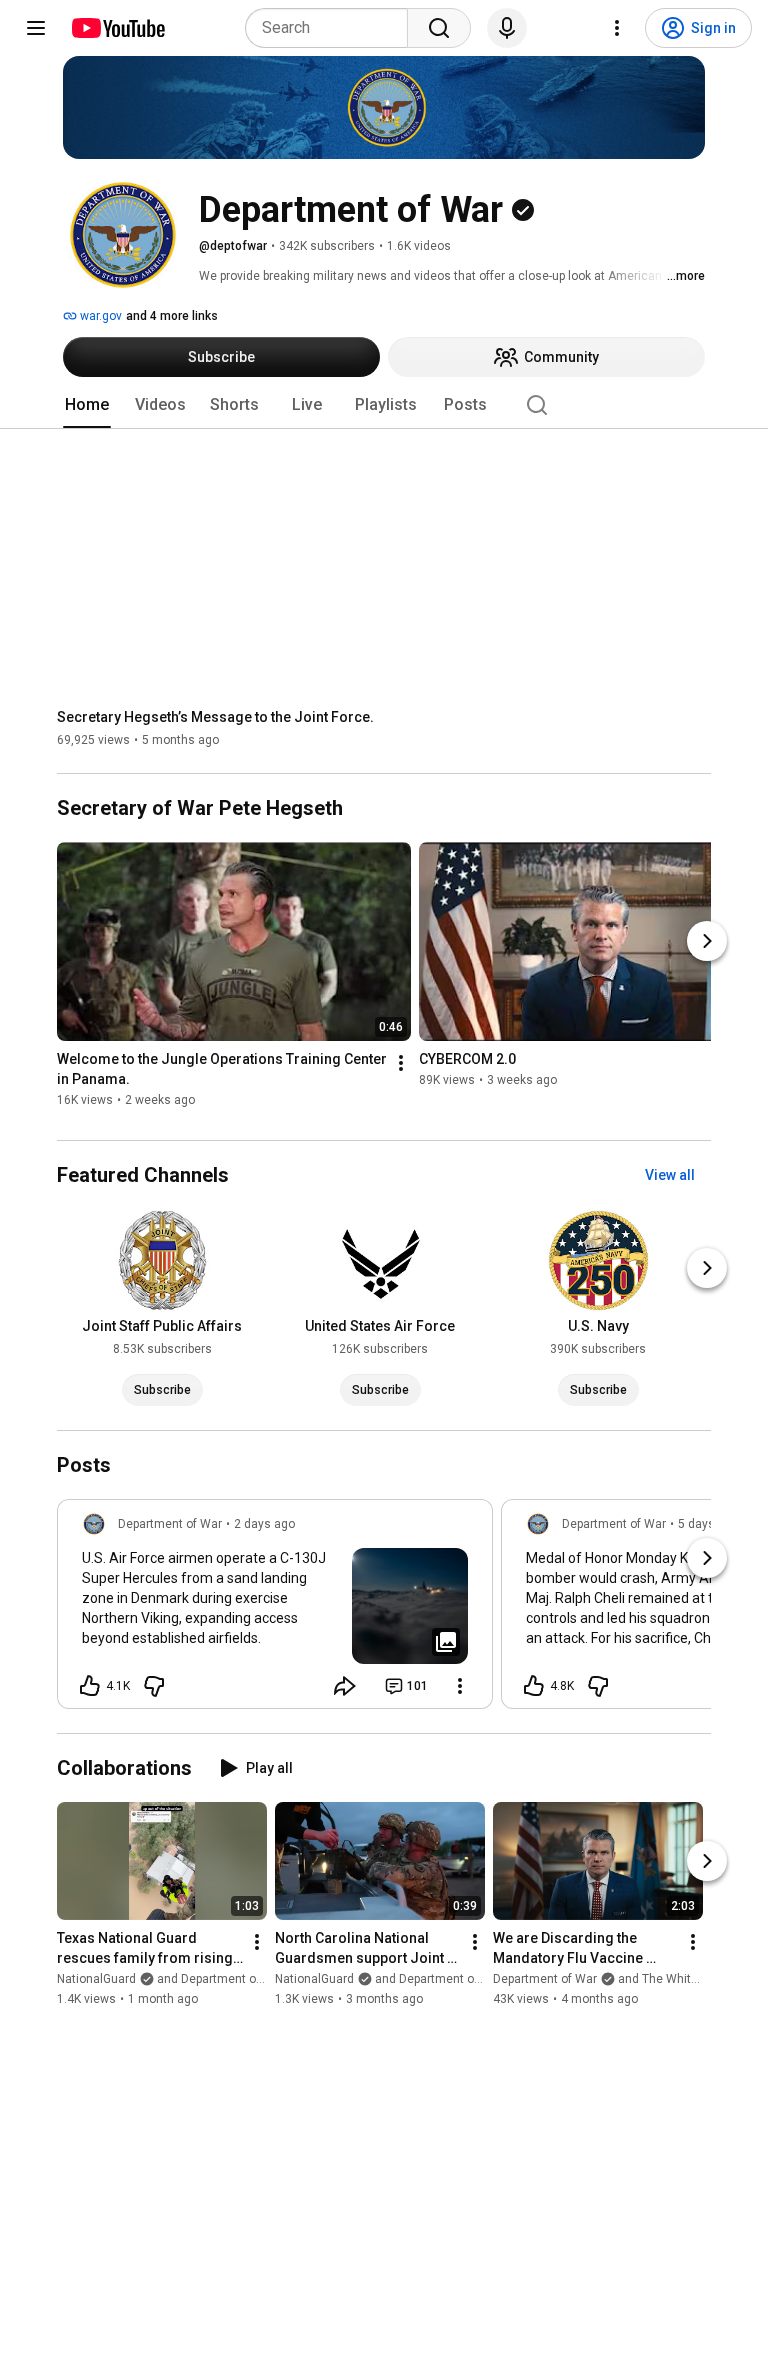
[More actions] (401, 1064)
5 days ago (708, 1524)
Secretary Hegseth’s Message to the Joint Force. (215, 717)
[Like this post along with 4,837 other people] (534, 1686)
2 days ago (264, 1524)
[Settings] (617, 28)
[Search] (439, 28)
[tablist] (384, 405)
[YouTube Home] (117, 28)
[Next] (707, 941)
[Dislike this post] (154, 1686)
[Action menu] (460, 1686)
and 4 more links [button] (172, 316)
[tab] (87, 405)
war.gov (99, 316)
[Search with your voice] (507, 28)
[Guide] (36, 28)
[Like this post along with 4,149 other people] (90, 1686)
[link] (275, 1610)
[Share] (345, 1686)
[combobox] (332, 28)
